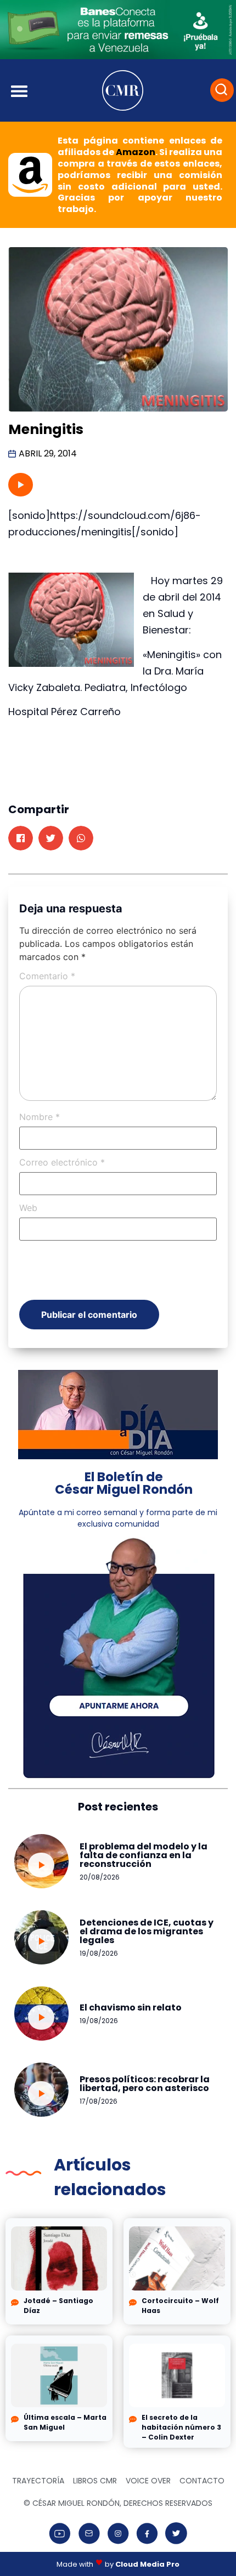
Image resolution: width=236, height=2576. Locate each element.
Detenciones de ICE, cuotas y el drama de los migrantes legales (147, 1931)
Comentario (47, 976)
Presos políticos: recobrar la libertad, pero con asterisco (145, 2084)
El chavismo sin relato (131, 2007)
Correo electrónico (62, 1162)
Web (28, 1208)
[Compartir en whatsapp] (81, 838)
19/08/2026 (99, 1953)
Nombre (40, 1117)
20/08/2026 (100, 1877)
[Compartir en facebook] (21, 838)
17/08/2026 (99, 2101)
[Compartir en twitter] (51, 838)
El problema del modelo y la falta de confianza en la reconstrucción (144, 1855)
